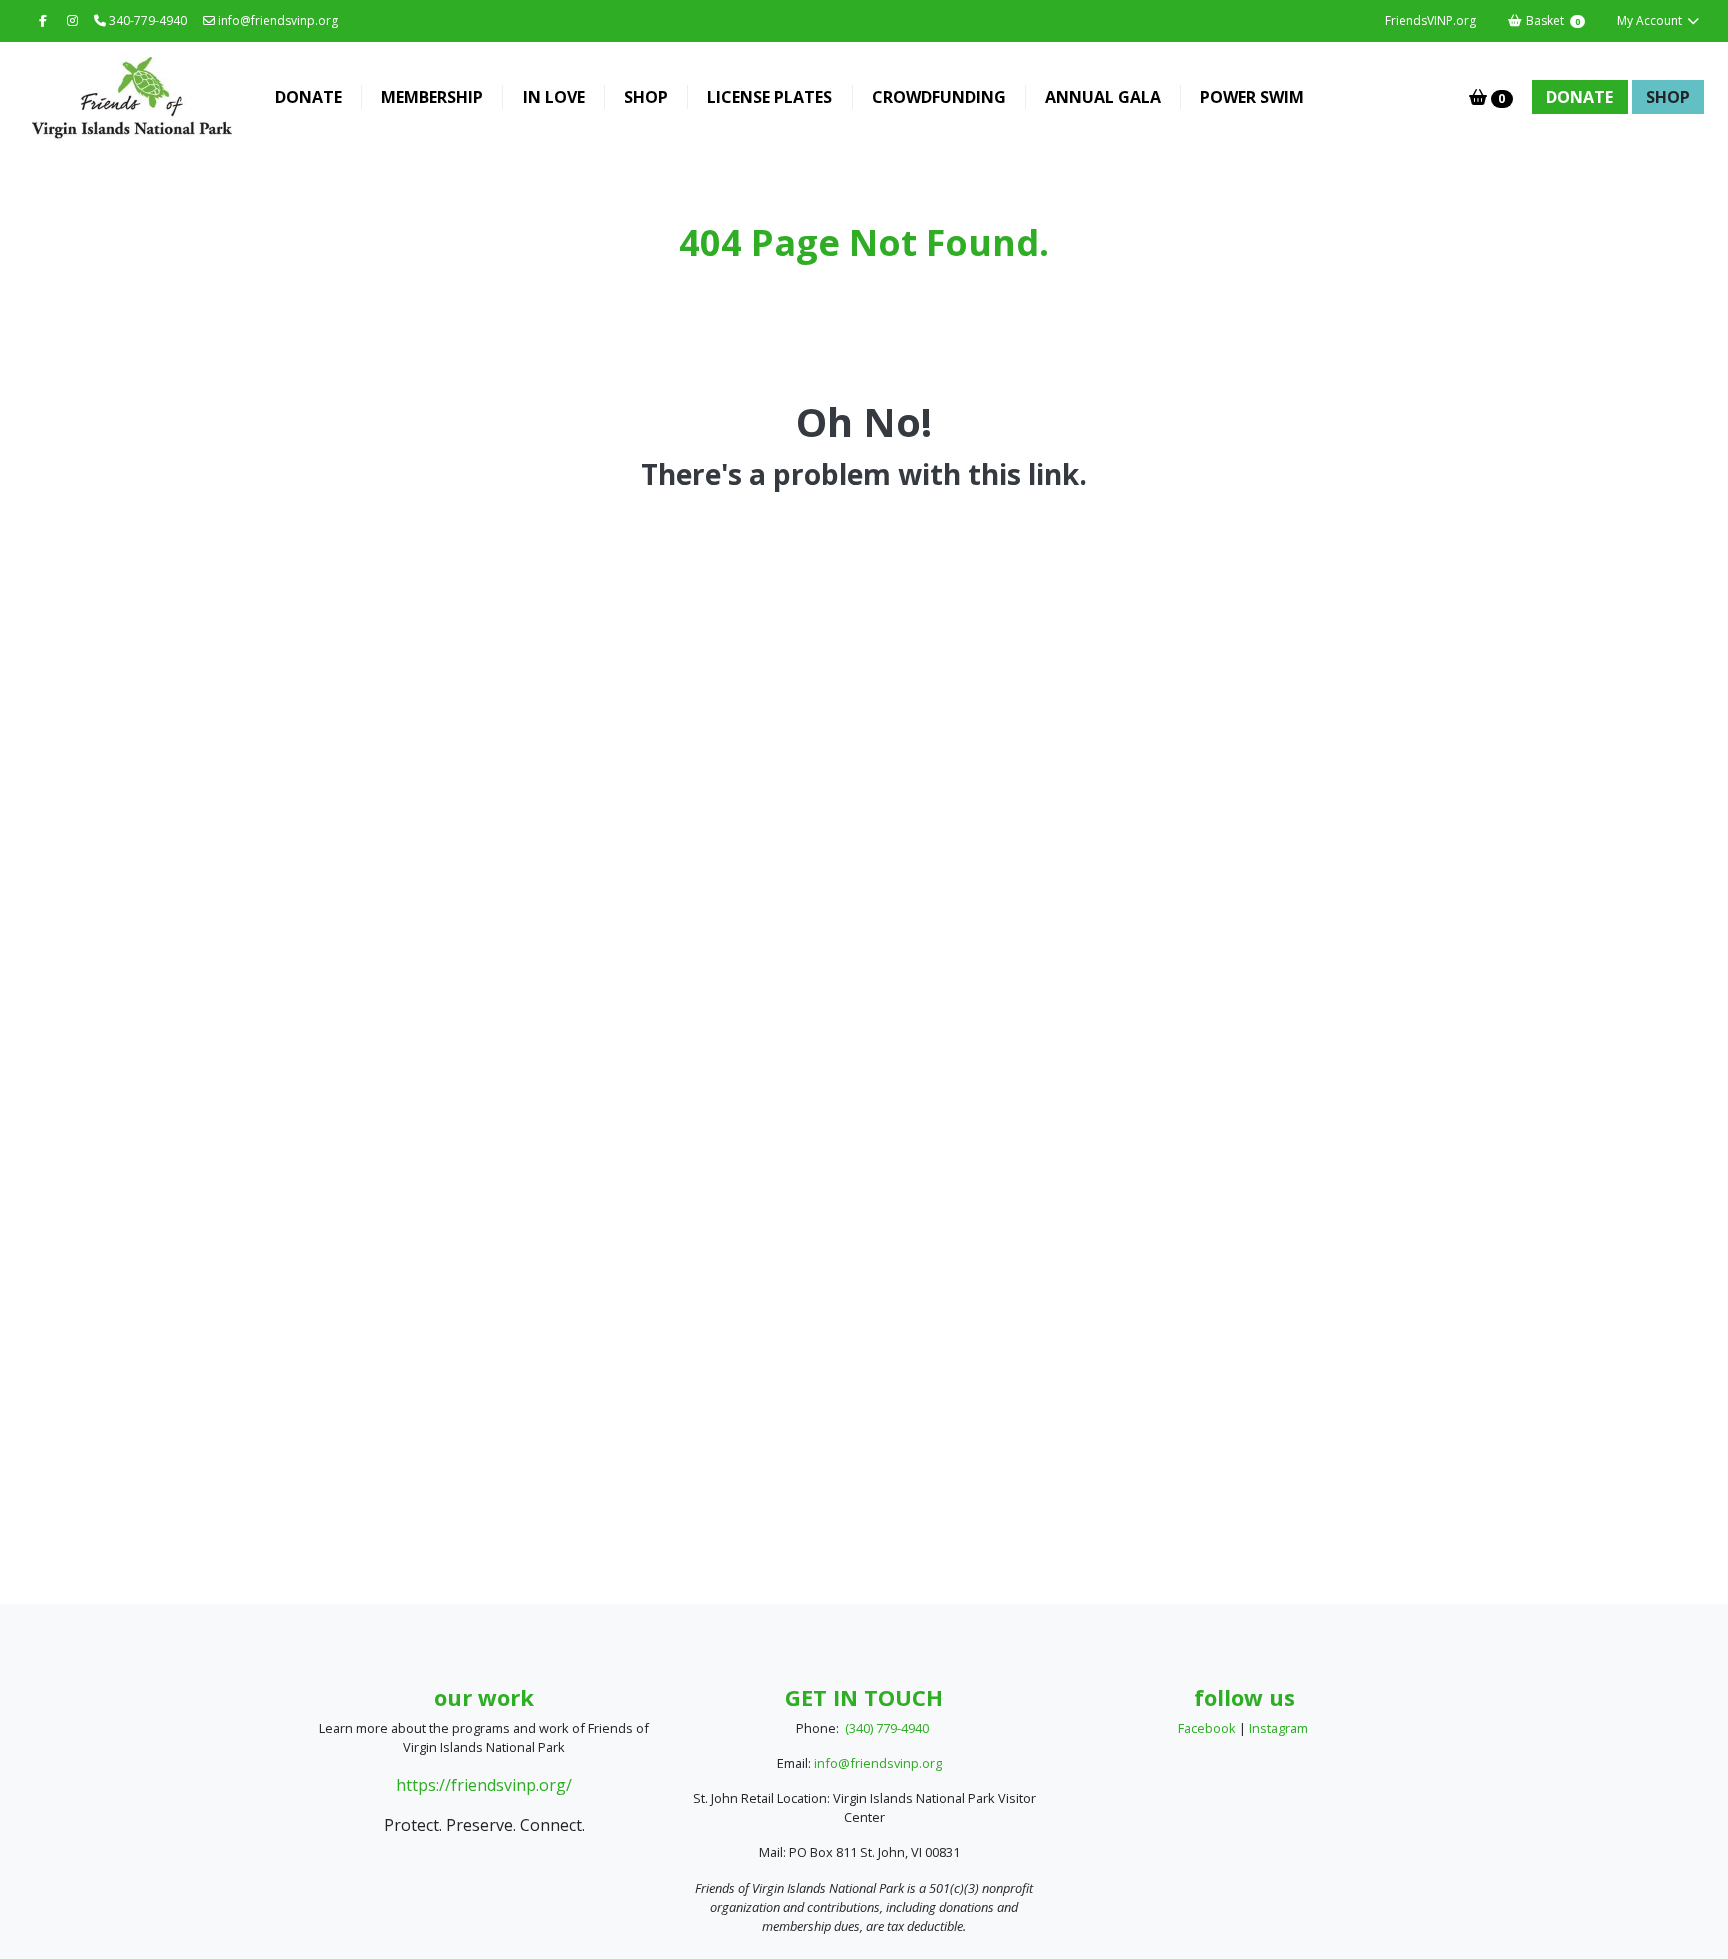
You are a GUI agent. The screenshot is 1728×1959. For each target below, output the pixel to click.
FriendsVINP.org (1430, 20)
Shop (646, 97)
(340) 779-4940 (887, 1728)
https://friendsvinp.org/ (484, 1785)
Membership (432, 97)
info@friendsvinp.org (276, 20)
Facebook (1207, 1728)
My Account (1651, 20)
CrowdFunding (939, 97)
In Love (554, 97)
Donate (308, 97)
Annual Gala (1103, 97)
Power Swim (1252, 97)
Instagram (1278, 1728)
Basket (1551, 20)
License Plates (769, 97)
